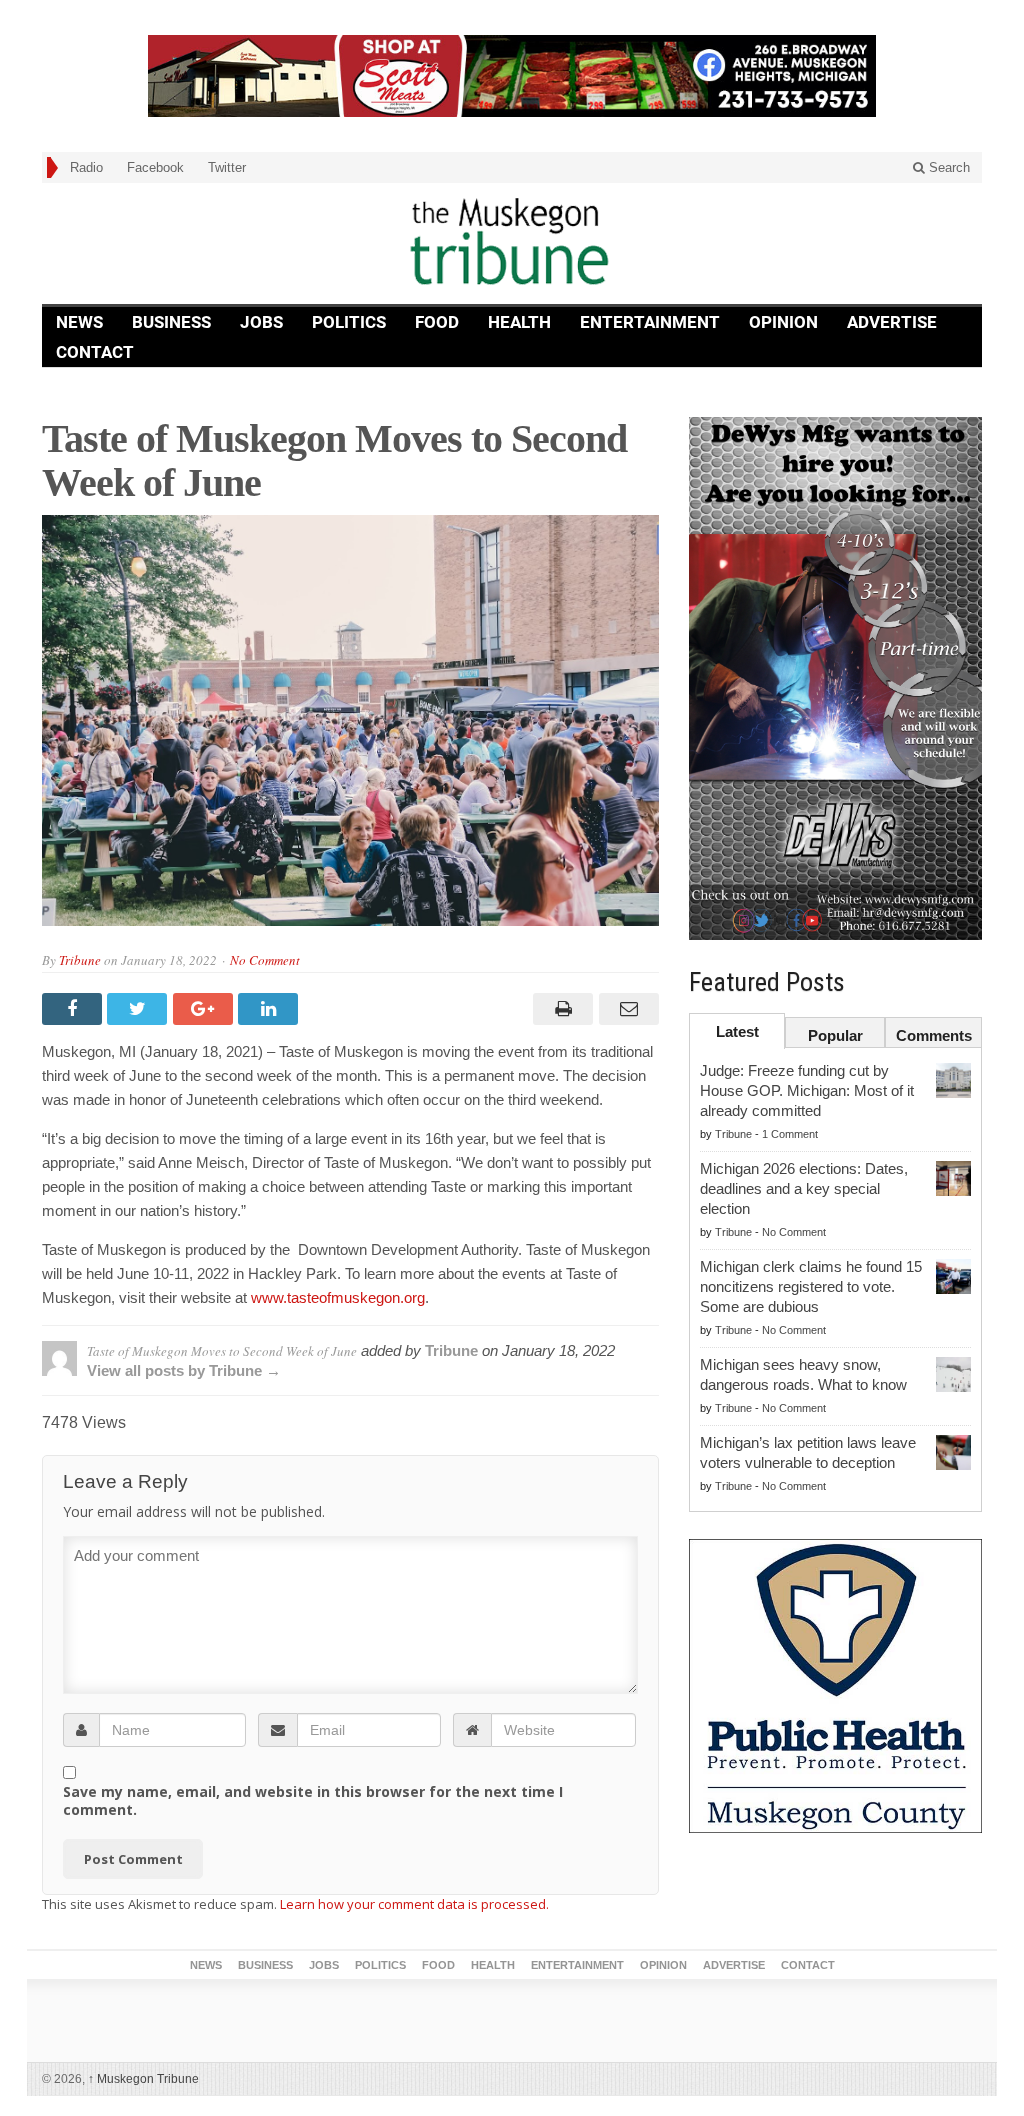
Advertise (892, 322)
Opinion (783, 322)
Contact (95, 352)
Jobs (261, 322)
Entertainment (650, 322)
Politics (349, 322)
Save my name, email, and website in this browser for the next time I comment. (313, 1801)
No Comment (265, 960)
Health (519, 322)
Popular (835, 1035)
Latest (737, 1031)
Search (947, 167)
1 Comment (790, 1134)
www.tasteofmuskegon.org (336, 1297)
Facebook (155, 167)
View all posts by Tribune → (184, 1370)
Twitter (227, 167)
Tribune (80, 960)
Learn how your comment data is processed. (414, 1904)
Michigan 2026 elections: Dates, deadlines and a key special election (804, 1188)
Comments (934, 1035)
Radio (86, 167)
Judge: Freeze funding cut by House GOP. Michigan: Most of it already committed (807, 1090)
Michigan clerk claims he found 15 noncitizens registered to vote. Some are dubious (811, 1286)
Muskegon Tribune (143, 2079)
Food (437, 322)
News (79, 322)
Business (171, 322)
